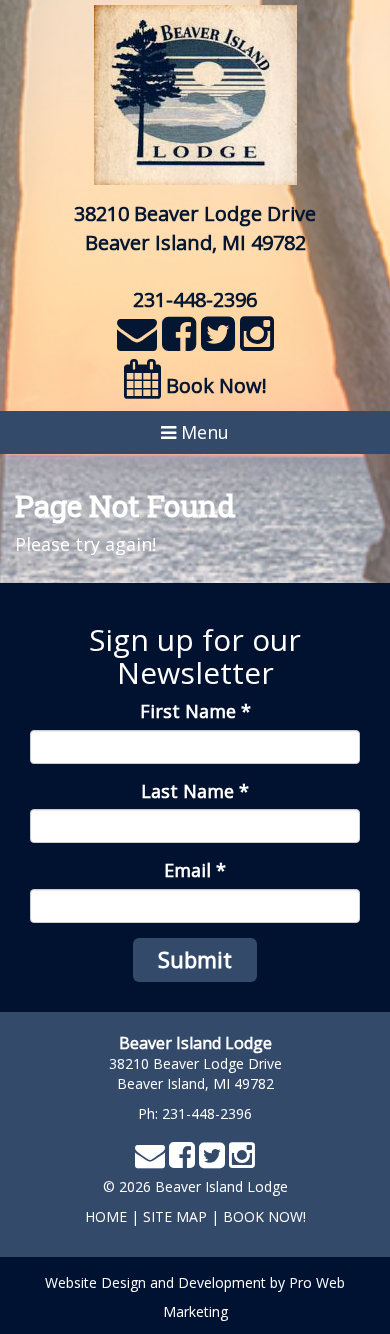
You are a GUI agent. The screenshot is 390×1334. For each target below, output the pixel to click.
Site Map (175, 1216)
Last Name (195, 791)
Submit (195, 959)
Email (195, 870)
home (106, 1216)
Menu (202, 432)
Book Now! (214, 385)
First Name (195, 711)
